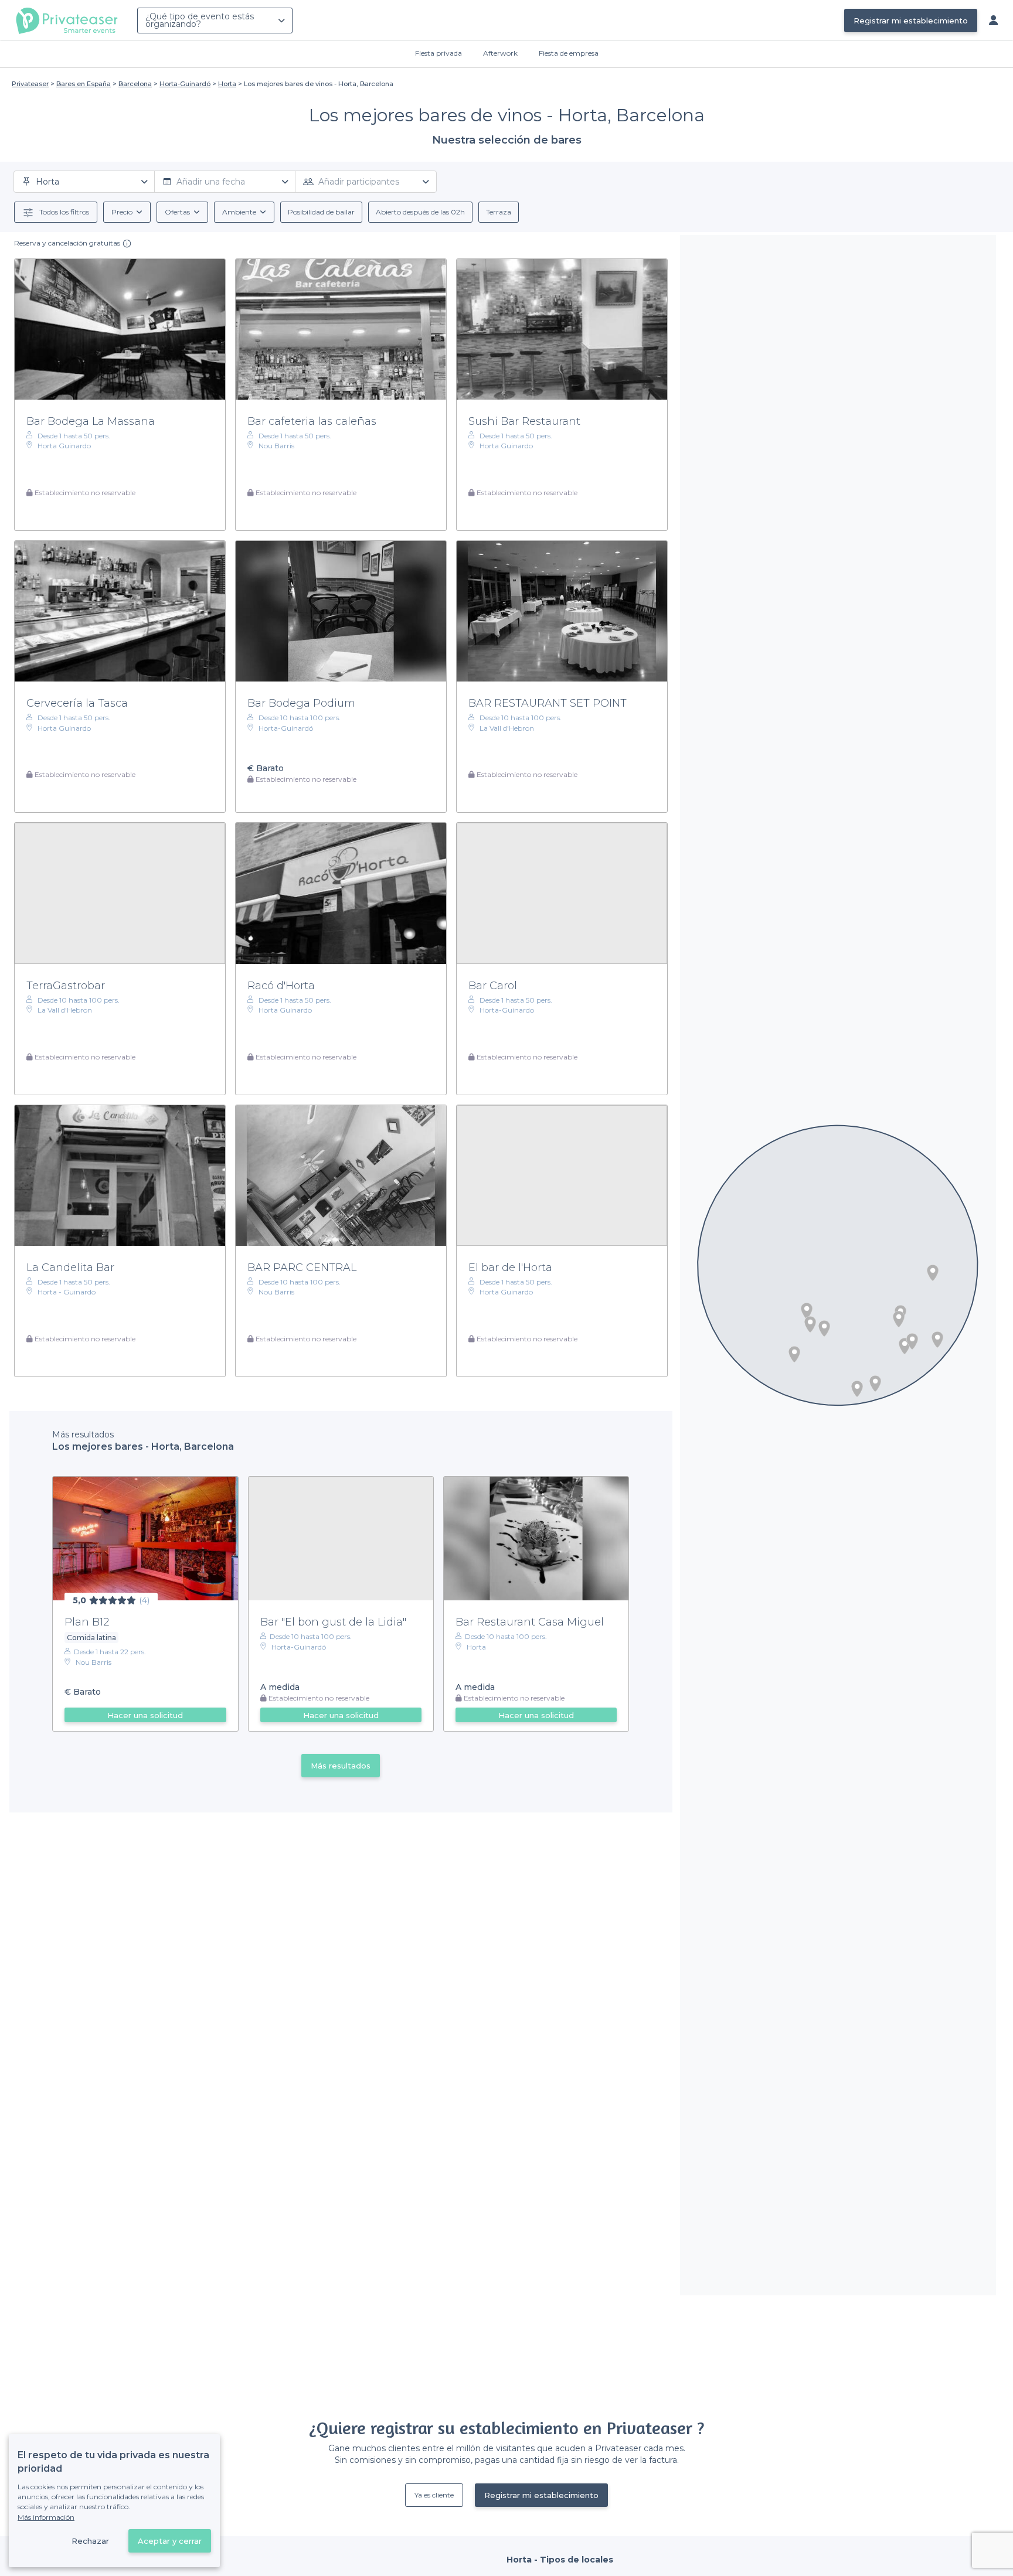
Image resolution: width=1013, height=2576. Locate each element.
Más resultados (341, 1766)
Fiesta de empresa (569, 53)
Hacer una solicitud (145, 1715)
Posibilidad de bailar (321, 212)
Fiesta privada (438, 53)
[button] (933, 1273)
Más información (46, 2517)
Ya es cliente (434, 2495)
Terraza (499, 212)
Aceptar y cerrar (170, 2541)
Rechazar (90, 2541)
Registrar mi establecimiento (911, 21)
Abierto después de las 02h (420, 212)
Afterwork (500, 53)
